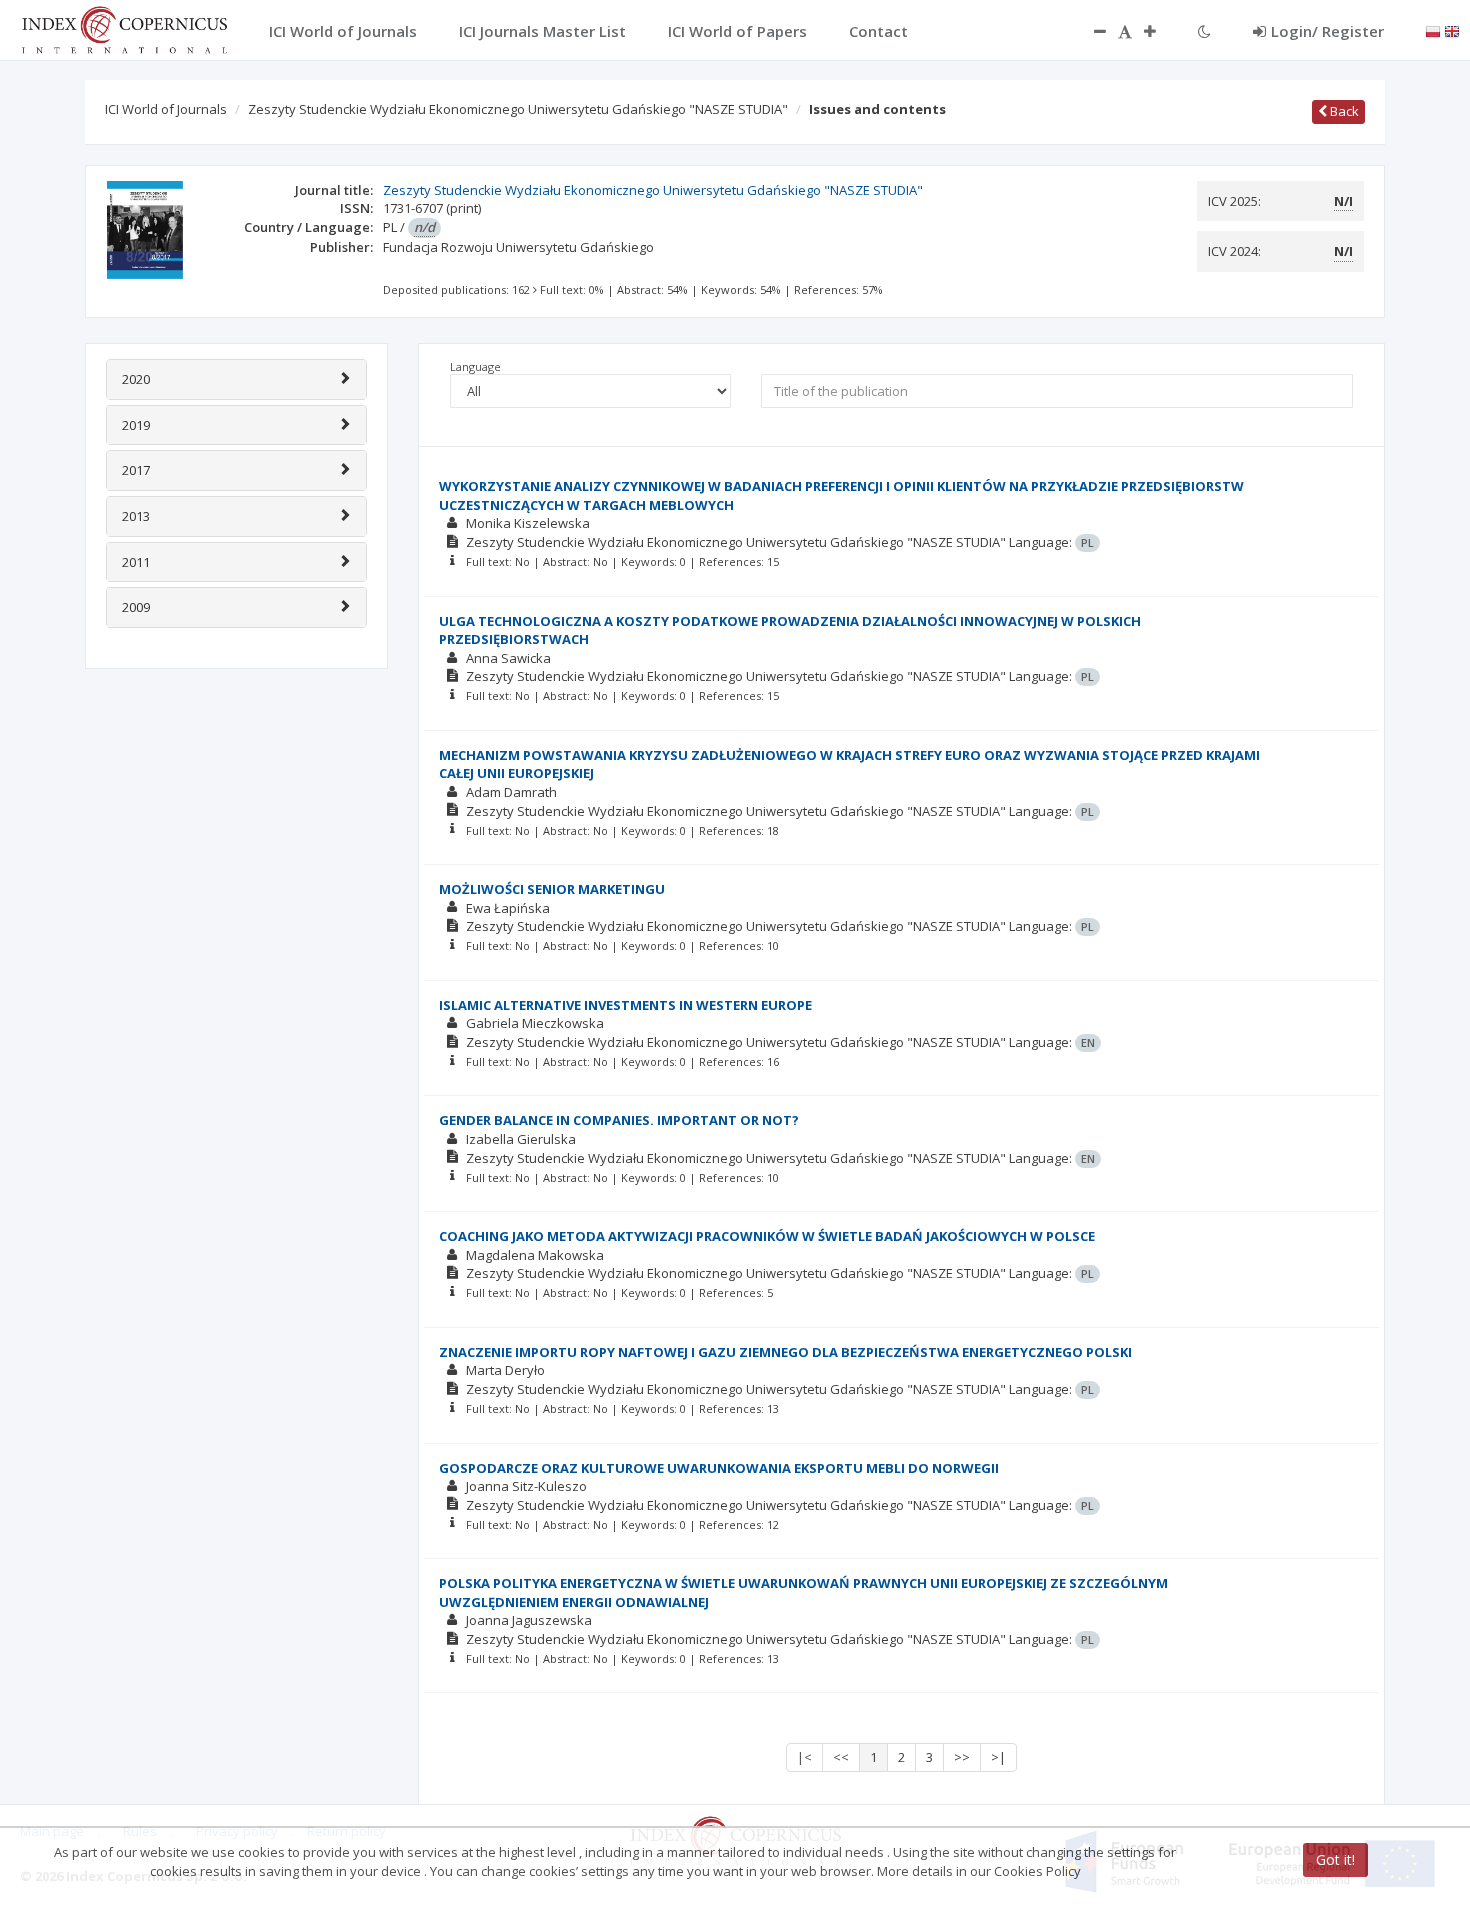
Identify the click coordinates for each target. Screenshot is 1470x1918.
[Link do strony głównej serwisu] (124, 28)
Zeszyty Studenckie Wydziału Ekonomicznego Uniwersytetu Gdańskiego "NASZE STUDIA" (518, 109)
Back (1343, 111)
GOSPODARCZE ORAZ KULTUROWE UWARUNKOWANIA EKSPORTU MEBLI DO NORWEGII (719, 1468)
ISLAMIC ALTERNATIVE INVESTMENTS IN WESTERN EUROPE (625, 1005)
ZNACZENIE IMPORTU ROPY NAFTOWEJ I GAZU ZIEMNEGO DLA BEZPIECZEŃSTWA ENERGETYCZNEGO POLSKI (785, 1352)
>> (962, 1757)
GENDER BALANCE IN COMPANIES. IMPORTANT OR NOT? (619, 1120)
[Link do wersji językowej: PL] (1433, 30)
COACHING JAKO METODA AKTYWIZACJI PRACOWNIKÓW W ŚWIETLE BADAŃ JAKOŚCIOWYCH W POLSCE (767, 1236)
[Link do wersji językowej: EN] (1452, 30)
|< (804, 1757)
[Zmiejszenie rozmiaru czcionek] (1090, 31)
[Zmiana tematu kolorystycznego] (1204, 31)
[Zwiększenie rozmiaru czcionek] (1160, 31)
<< (841, 1757)
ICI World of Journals (166, 109)
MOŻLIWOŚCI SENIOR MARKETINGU (552, 889)
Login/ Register (1327, 31)
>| (998, 1757)
